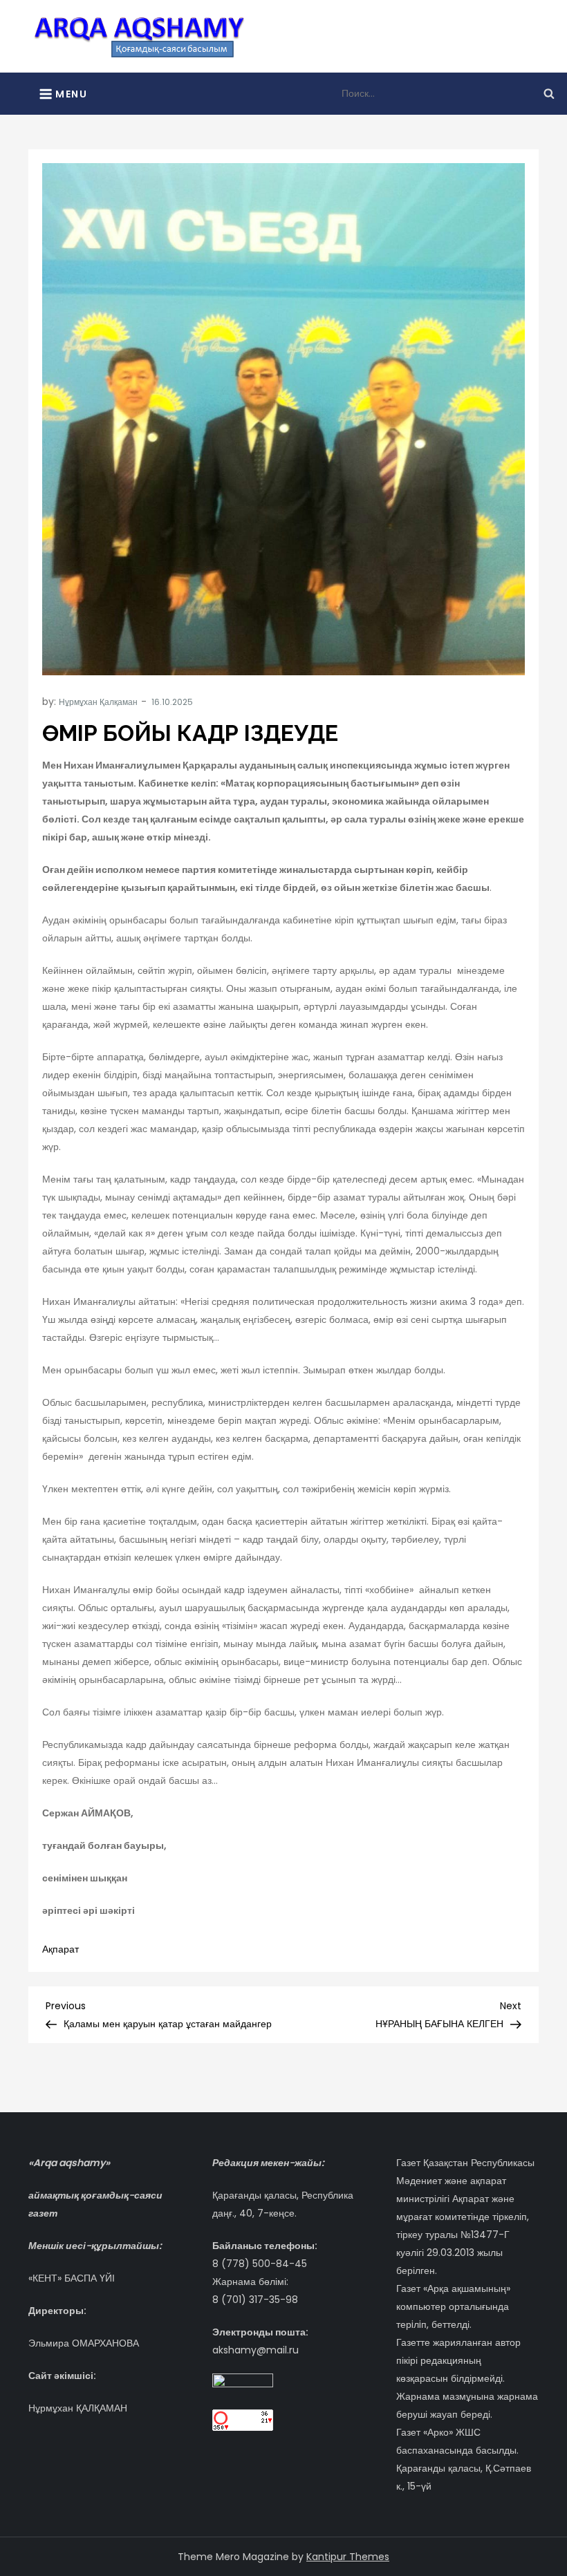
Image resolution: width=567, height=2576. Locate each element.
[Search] (549, 93)
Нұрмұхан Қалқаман (98, 702)
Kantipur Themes (348, 2557)
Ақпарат (61, 1949)
